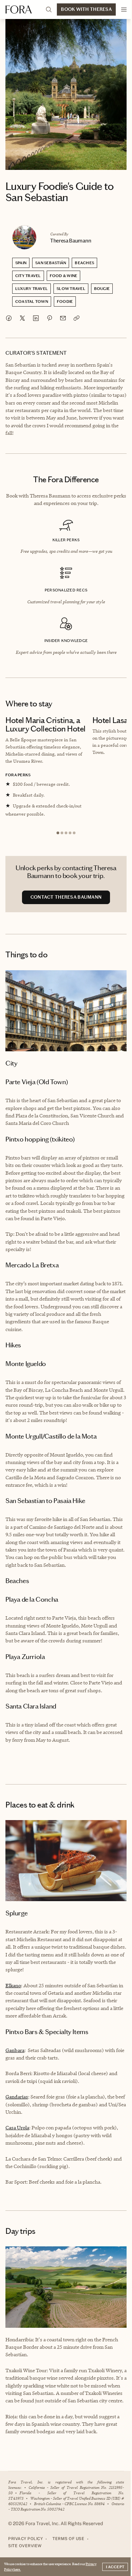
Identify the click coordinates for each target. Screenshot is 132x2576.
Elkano (13, 1985)
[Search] (49, 9)
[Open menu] (124, 9)
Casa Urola (17, 2128)
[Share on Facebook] (9, 318)
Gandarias (17, 2097)
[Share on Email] (63, 318)
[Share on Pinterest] (49, 318)
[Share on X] (22, 318)
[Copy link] (76, 318)
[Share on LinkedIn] (36, 318)
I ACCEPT (115, 2567)
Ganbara (15, 2050)
